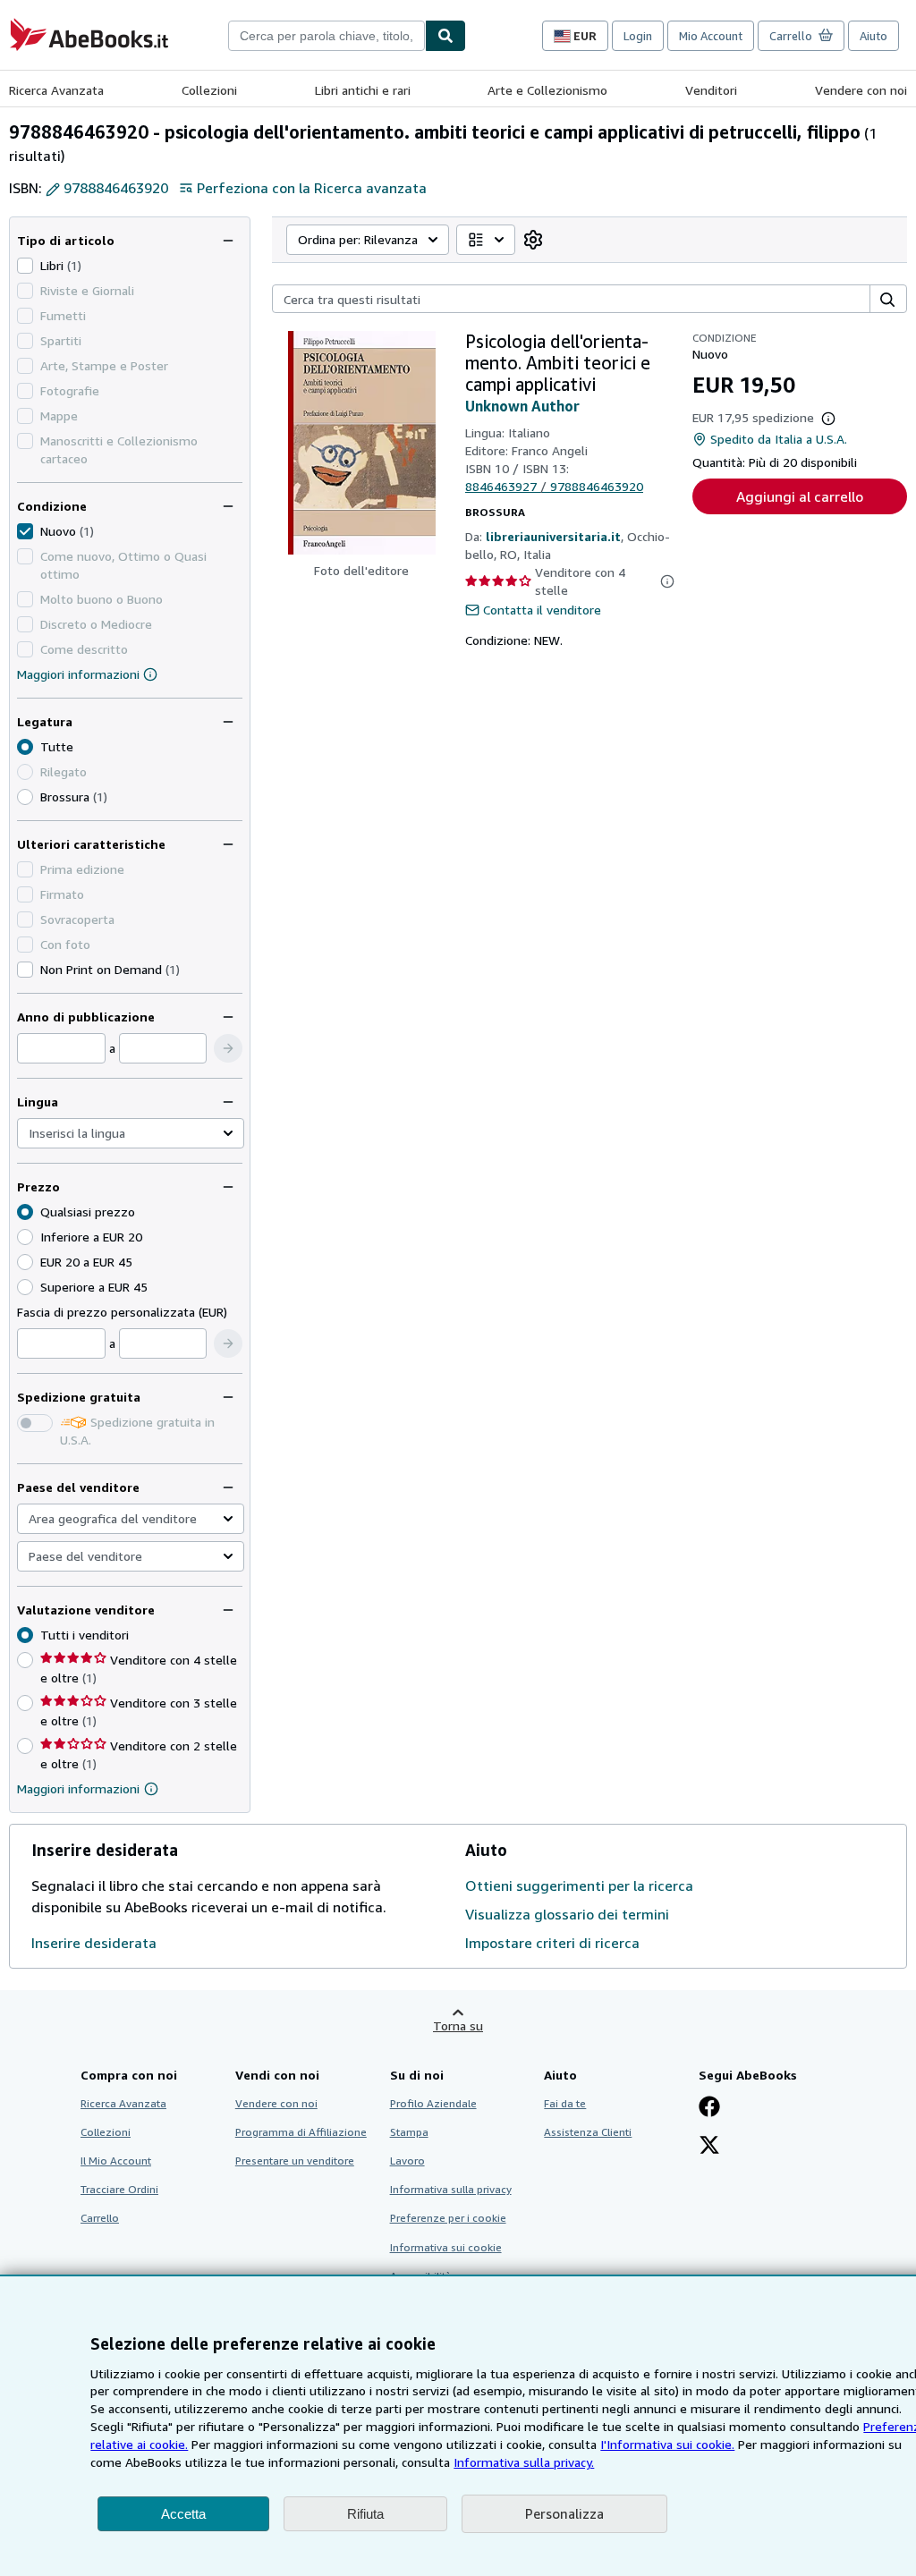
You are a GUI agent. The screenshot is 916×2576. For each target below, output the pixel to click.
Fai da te (565, 2103)
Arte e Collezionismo (547, 90)
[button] (228, 1048)
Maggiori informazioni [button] (78, 1788)
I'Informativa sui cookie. (667, 2444)
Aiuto (874, 36)
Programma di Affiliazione (301, 2132)
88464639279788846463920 (554, 486)
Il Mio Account (116, 2161)
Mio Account (711, 36)
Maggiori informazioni (78, 674)
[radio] (25, 797)
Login (638, 36)
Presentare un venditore (295, 2161)
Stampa (409, 2132)
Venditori (711, 90)
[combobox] (327, 36)
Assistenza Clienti (588, 2132)
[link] (533, 240)
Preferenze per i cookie (448, 2218)
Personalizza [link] (564, 2513)
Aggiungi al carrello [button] (800, 496)
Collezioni (209, 90)
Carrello (100, 2218)
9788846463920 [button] (116, 188)
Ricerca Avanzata (56, 90)
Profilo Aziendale (433, 2103)
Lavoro (407, 2161)
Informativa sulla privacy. (524, 2462)
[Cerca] (445, 36)
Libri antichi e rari (363, 90)
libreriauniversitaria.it (553, 536)
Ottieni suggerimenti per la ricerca (579, 1885)
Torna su (458, 2025)
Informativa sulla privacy (451, 2189)
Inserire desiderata (94, 1943)
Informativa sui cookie (446, 2247)
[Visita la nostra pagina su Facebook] (709, 2108)
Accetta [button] (183, 2514)
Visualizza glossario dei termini (567, 1914)
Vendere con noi (861, 90)
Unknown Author (522, 406)
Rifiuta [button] (365, 2514)
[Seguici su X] (709, 2147)
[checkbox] (25, 266)
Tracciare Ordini (119, 2189)
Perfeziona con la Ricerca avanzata (312, 188)
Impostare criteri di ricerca (552, 1943)
